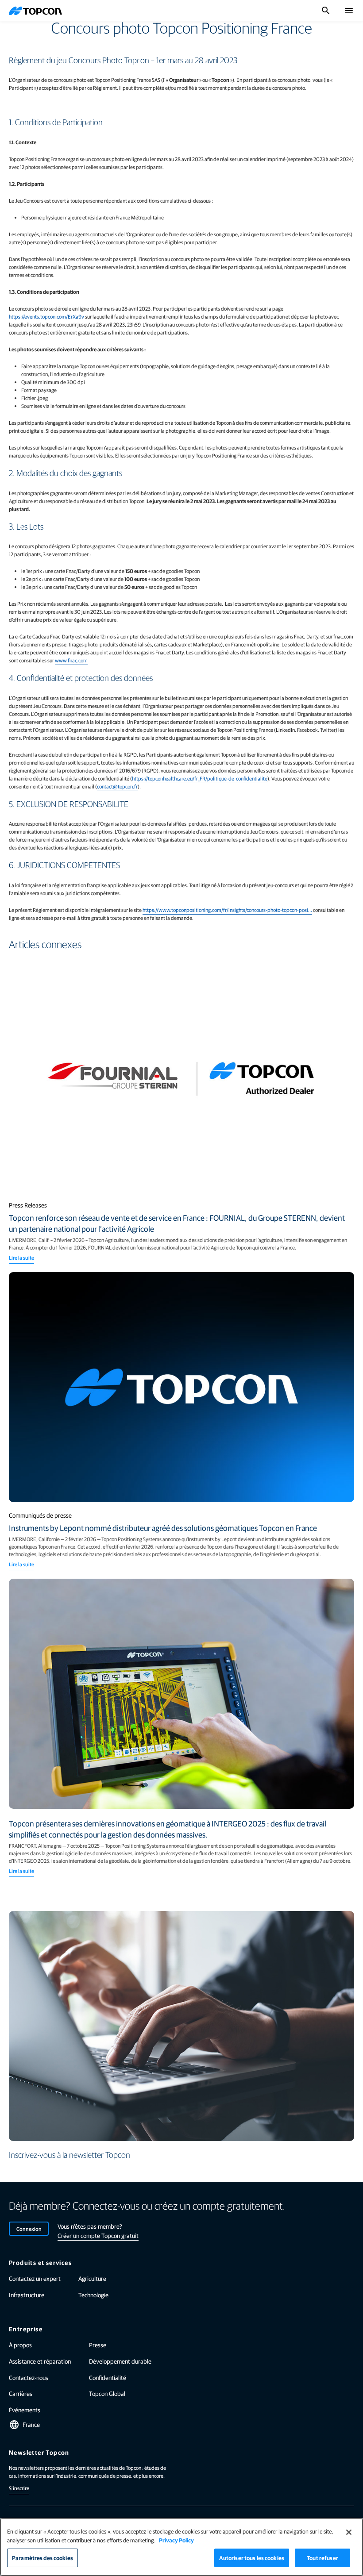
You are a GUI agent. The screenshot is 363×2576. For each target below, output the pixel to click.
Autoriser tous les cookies (252, 2558)
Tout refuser (322, 2558)
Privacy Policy (176, 2540)
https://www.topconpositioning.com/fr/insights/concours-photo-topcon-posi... (227, 910)
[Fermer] (349, 2532)
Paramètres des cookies (42, 2558)
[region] (181, 2547)
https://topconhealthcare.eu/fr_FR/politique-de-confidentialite (200, 778)
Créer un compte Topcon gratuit (98, 2235)
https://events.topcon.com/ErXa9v (46, 316)
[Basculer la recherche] (326, 11)
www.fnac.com (71, 660)
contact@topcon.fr (117, 786)
